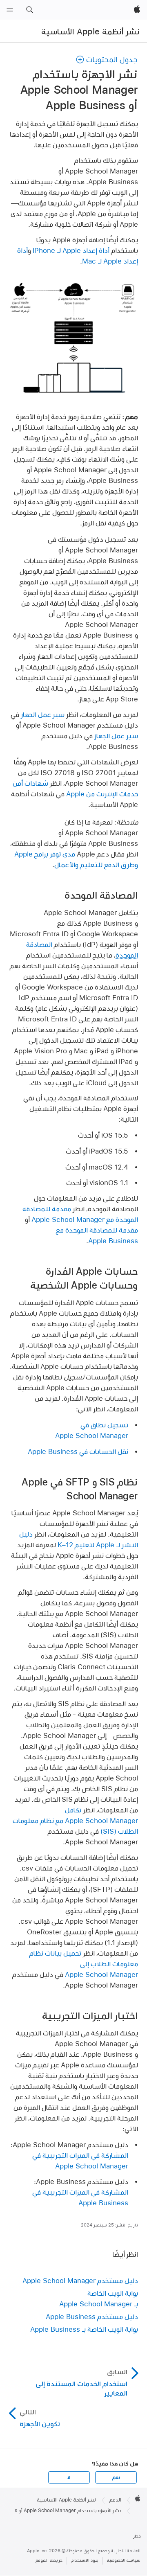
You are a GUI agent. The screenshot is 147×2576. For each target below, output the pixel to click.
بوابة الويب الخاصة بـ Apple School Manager (99, 2298)
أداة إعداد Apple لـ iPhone (71, 250)
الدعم (115, 2500)
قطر (137, 2536)
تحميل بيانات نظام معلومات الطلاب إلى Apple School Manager (84, 1964)
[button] (29, 10)
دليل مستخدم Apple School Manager (80, 2280)
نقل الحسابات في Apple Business (78, 1451)
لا (69, 2477)
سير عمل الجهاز (43, 714)
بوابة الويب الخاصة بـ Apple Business (84, 2329)
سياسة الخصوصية (124, 2560)
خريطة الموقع (49, 2560)
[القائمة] (10, 10)
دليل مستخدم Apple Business (92, 2316)
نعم (116, 2477)
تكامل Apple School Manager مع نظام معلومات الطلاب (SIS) (75, 1820)
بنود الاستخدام (85, 2560)
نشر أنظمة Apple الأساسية (90, 32)
